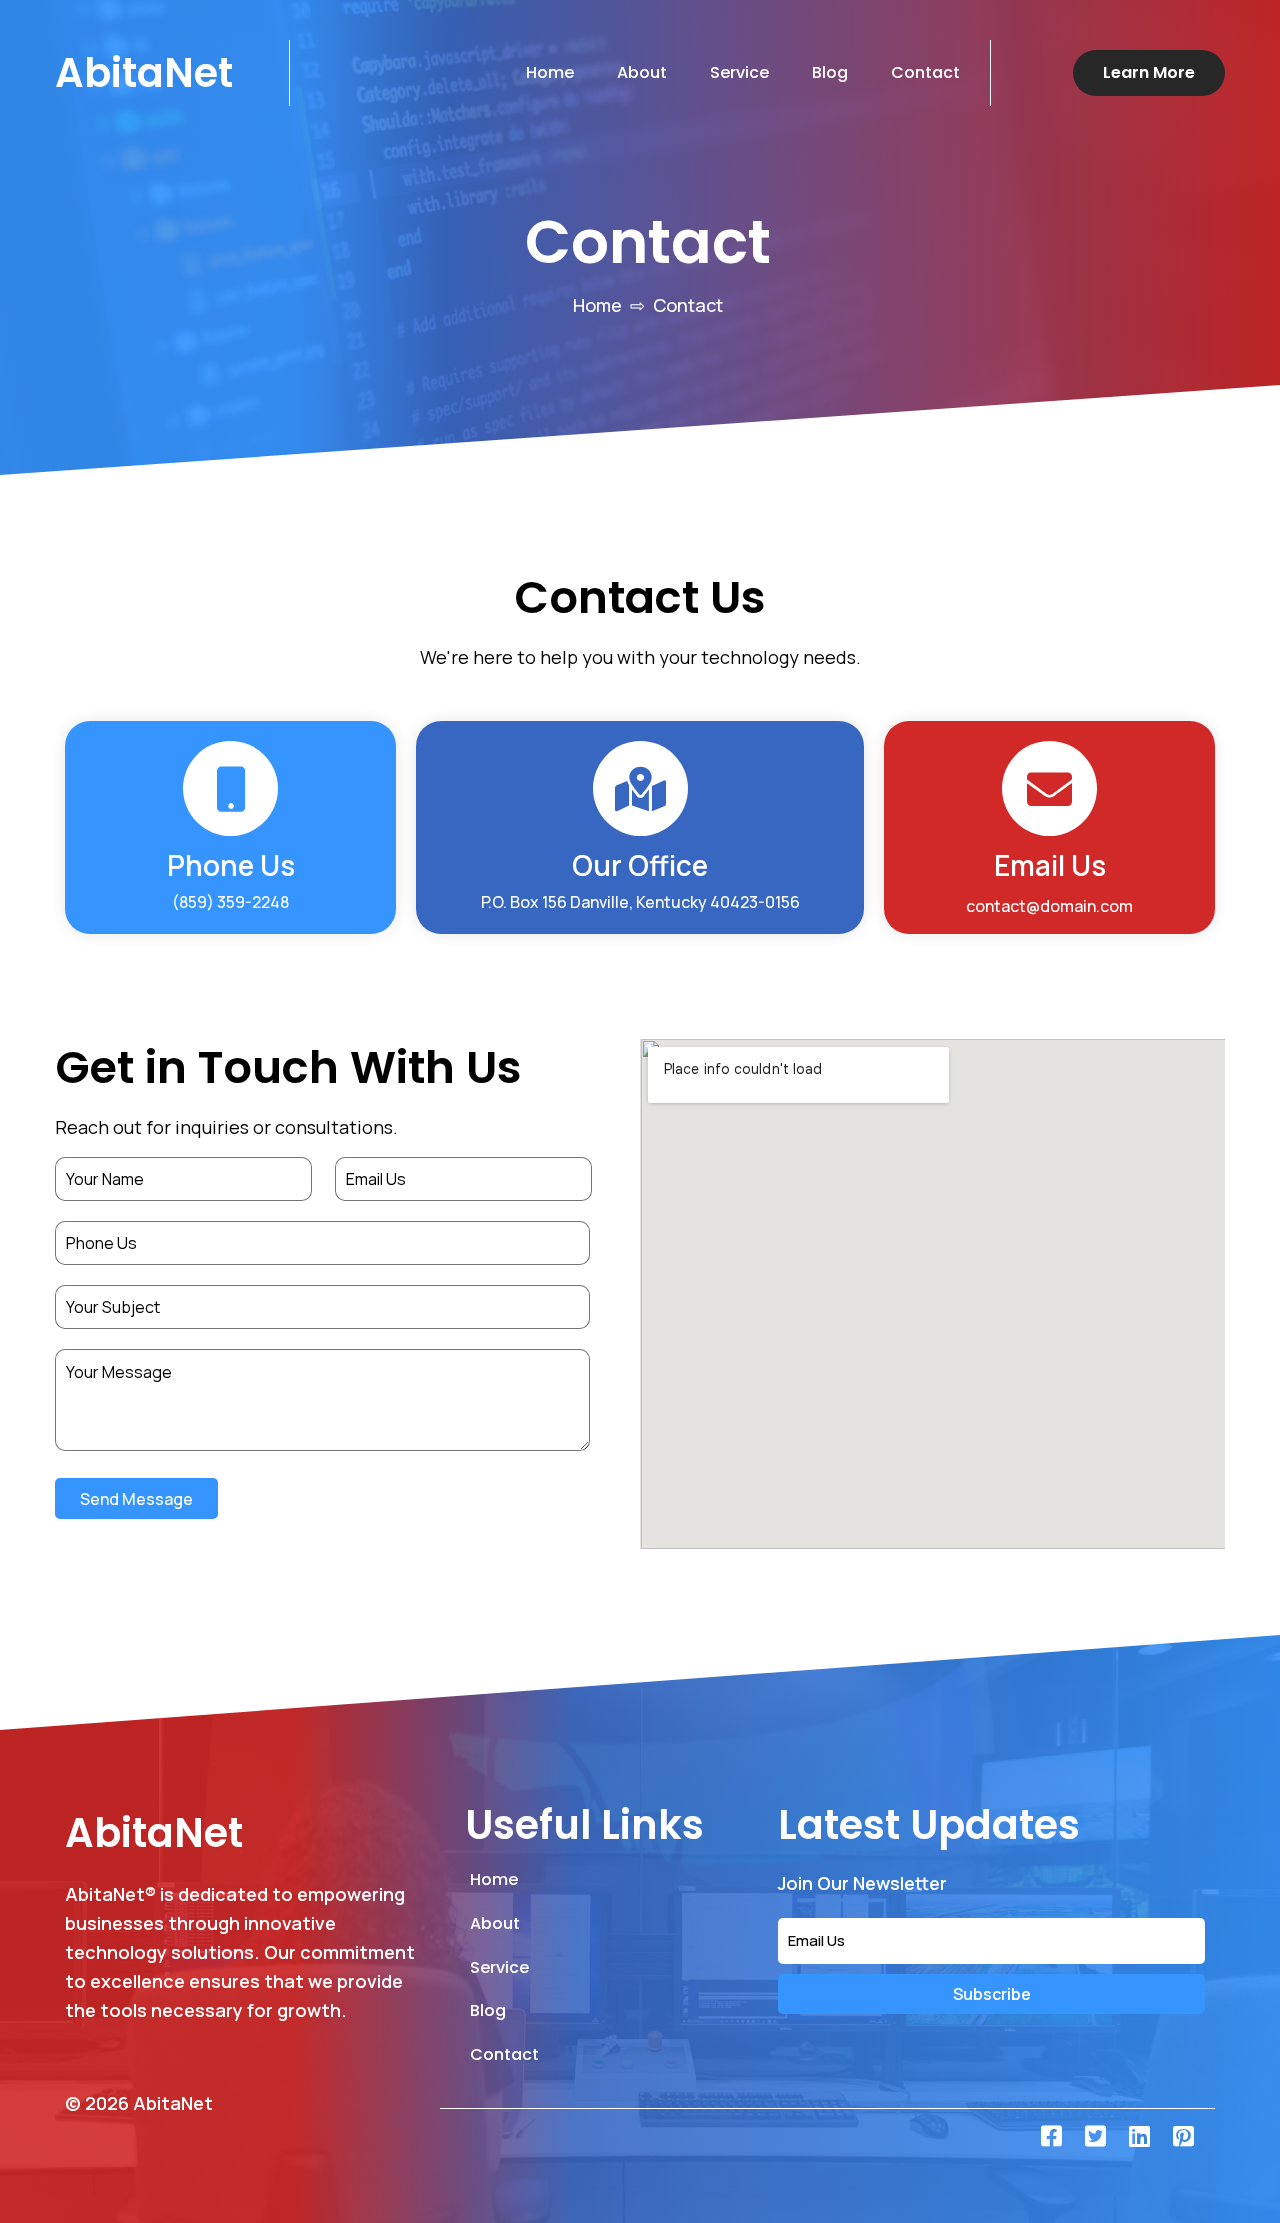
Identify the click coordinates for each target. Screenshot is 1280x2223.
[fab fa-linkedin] (1139, 2136)
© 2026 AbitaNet (139, 2103)
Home (597, 305)
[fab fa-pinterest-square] (1183, 2136)
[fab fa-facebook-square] (1051, 2136)
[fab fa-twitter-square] (1095, 2136)
